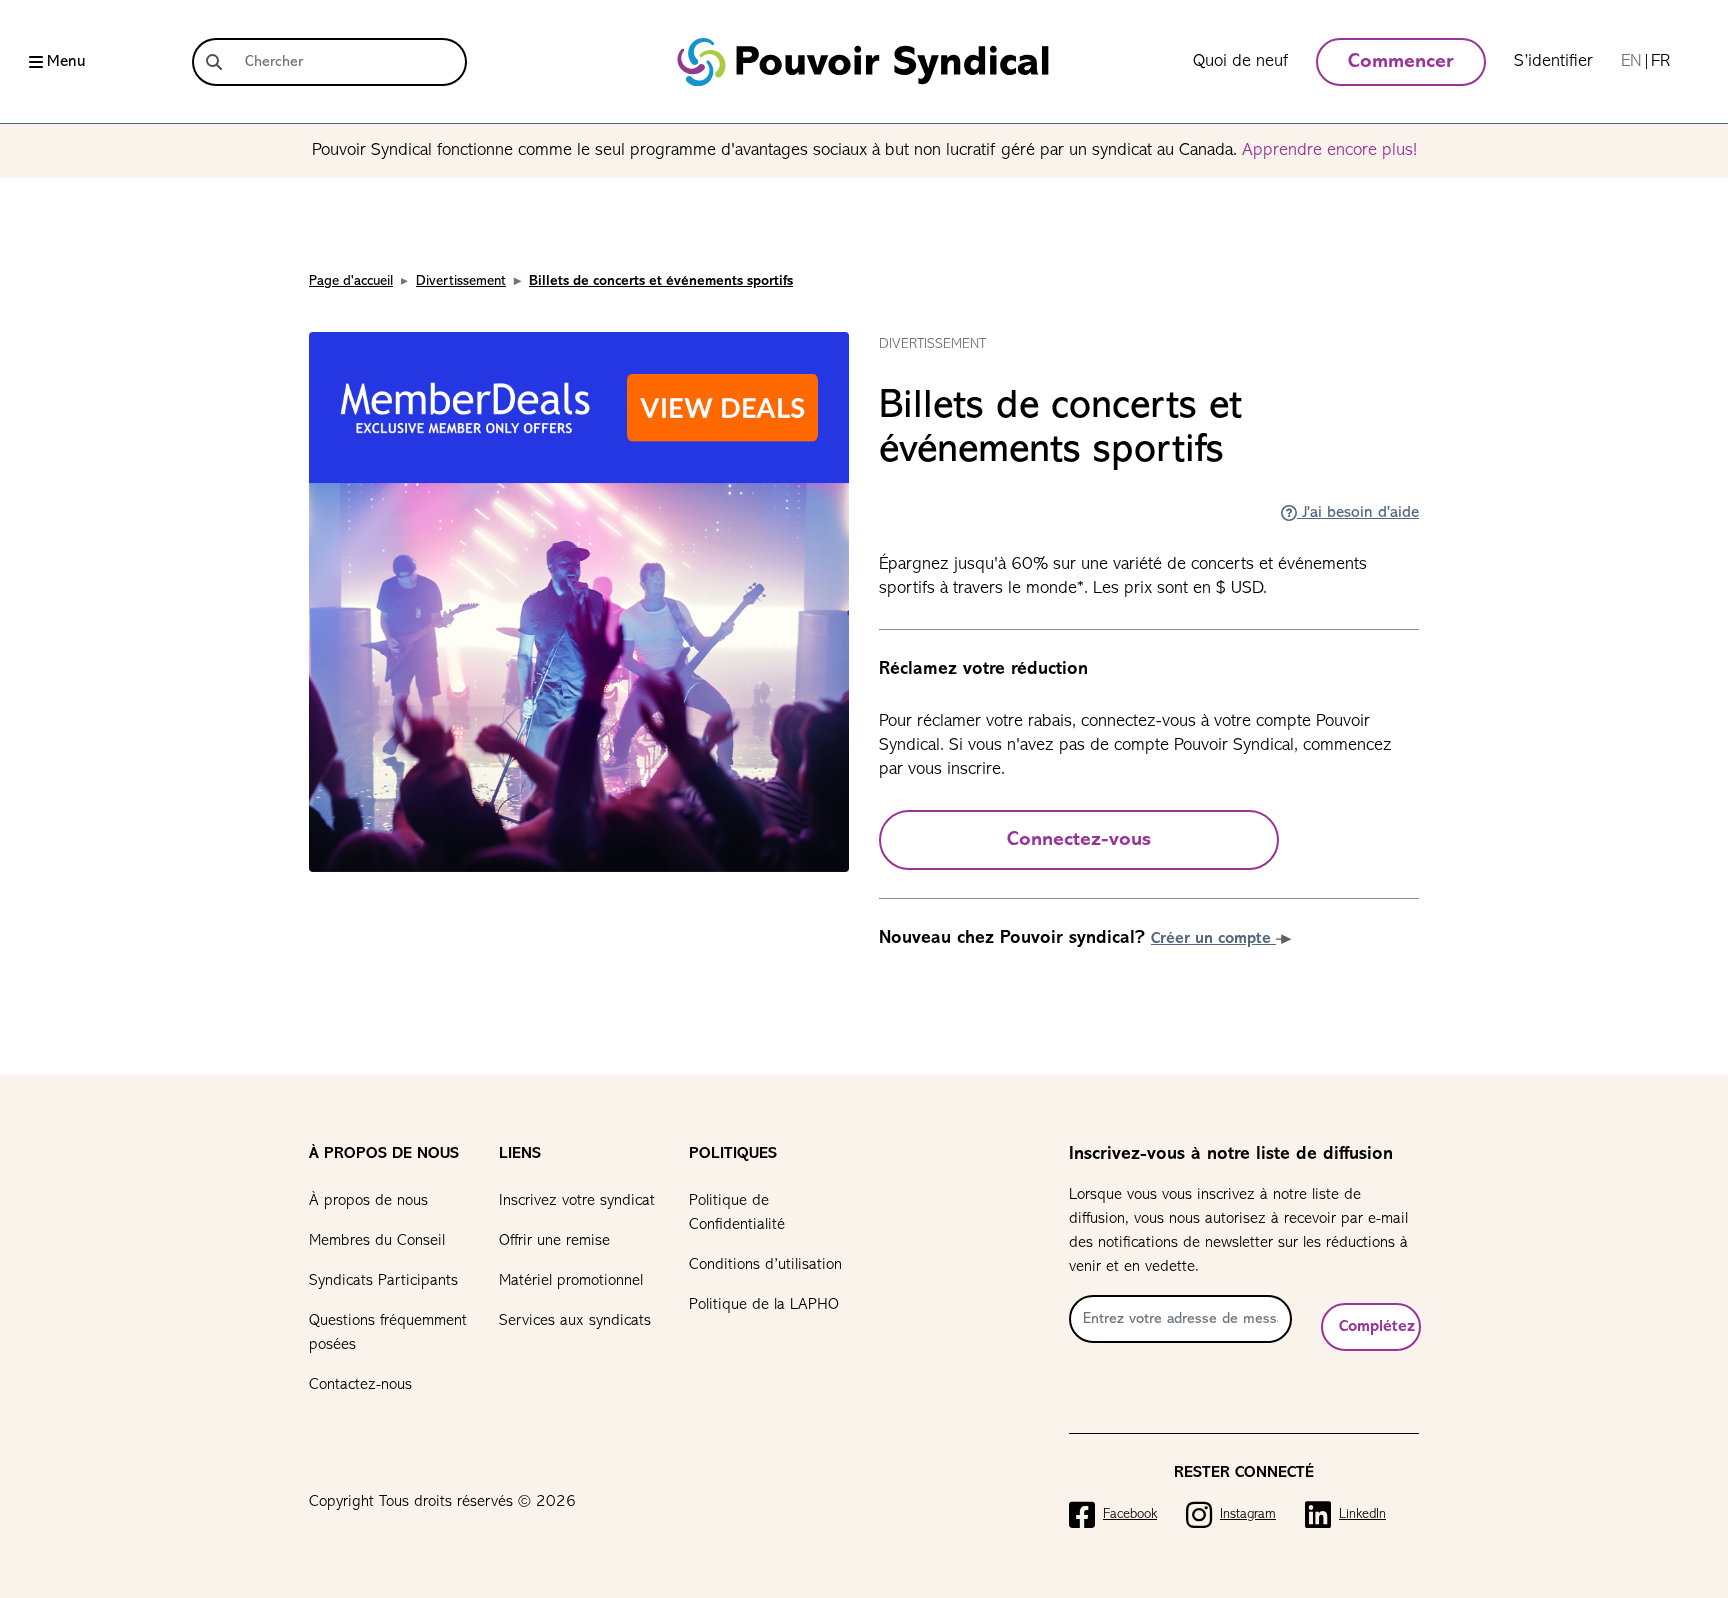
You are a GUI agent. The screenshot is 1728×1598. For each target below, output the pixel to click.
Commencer (1401, 62)
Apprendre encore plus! (1329, 151)
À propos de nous (368, 1201)
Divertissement (461, 281)
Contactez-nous (360, 1385)
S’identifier (1553, 62)
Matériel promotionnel (571, 1281)
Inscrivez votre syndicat (577, 1201)
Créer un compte (1213, 939)
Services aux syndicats (575, 1321)
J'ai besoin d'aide (1358, 513)
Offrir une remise (554, 1241)
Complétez (1377, 1327)
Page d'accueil (351, 281)
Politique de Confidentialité (737, 1213)
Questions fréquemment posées (388, 1333)
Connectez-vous (1079, 840)
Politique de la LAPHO (764, 1305)
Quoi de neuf (1240, 62)
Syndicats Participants (383, 1281)
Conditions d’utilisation (765, 1265)
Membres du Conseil (377, 1241)
